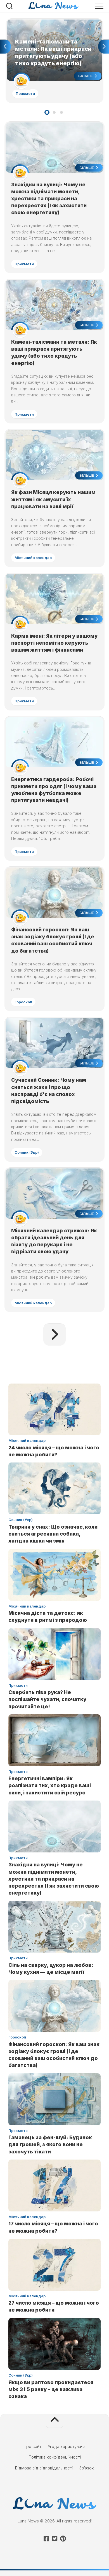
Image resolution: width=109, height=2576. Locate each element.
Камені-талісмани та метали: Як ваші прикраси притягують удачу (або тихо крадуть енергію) (53, 26)
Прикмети (25, 93)
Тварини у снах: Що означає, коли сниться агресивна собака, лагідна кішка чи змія (53, 1534)
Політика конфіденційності (55, 2457)
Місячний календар (33, 558)
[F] (46, 2539)
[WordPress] (54, 2539)
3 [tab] (61, 112)
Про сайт (32, 2446)
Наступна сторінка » (54, 1334)
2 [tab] (54, 112)
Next (104, 47)
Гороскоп (23, 1002)
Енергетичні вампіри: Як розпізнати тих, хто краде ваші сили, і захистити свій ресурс (50, 1785)
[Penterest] (63, 2539)
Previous (5, 47)
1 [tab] (47, 112)
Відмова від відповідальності (44, 2468)
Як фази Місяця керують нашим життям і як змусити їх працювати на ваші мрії (53, 499)
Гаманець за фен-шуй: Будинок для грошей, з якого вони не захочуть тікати (50, 2144)
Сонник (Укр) (27, 1152)
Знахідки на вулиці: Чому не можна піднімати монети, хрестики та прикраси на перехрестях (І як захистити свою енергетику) (49, 199)
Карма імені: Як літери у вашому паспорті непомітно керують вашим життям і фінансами (54, 643)
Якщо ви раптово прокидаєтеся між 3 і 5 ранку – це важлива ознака (51, 2389)
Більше (86, 76)
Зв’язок (87, 2468)
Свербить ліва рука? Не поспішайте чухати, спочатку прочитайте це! (47, 1699)
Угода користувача (67, 2446)
